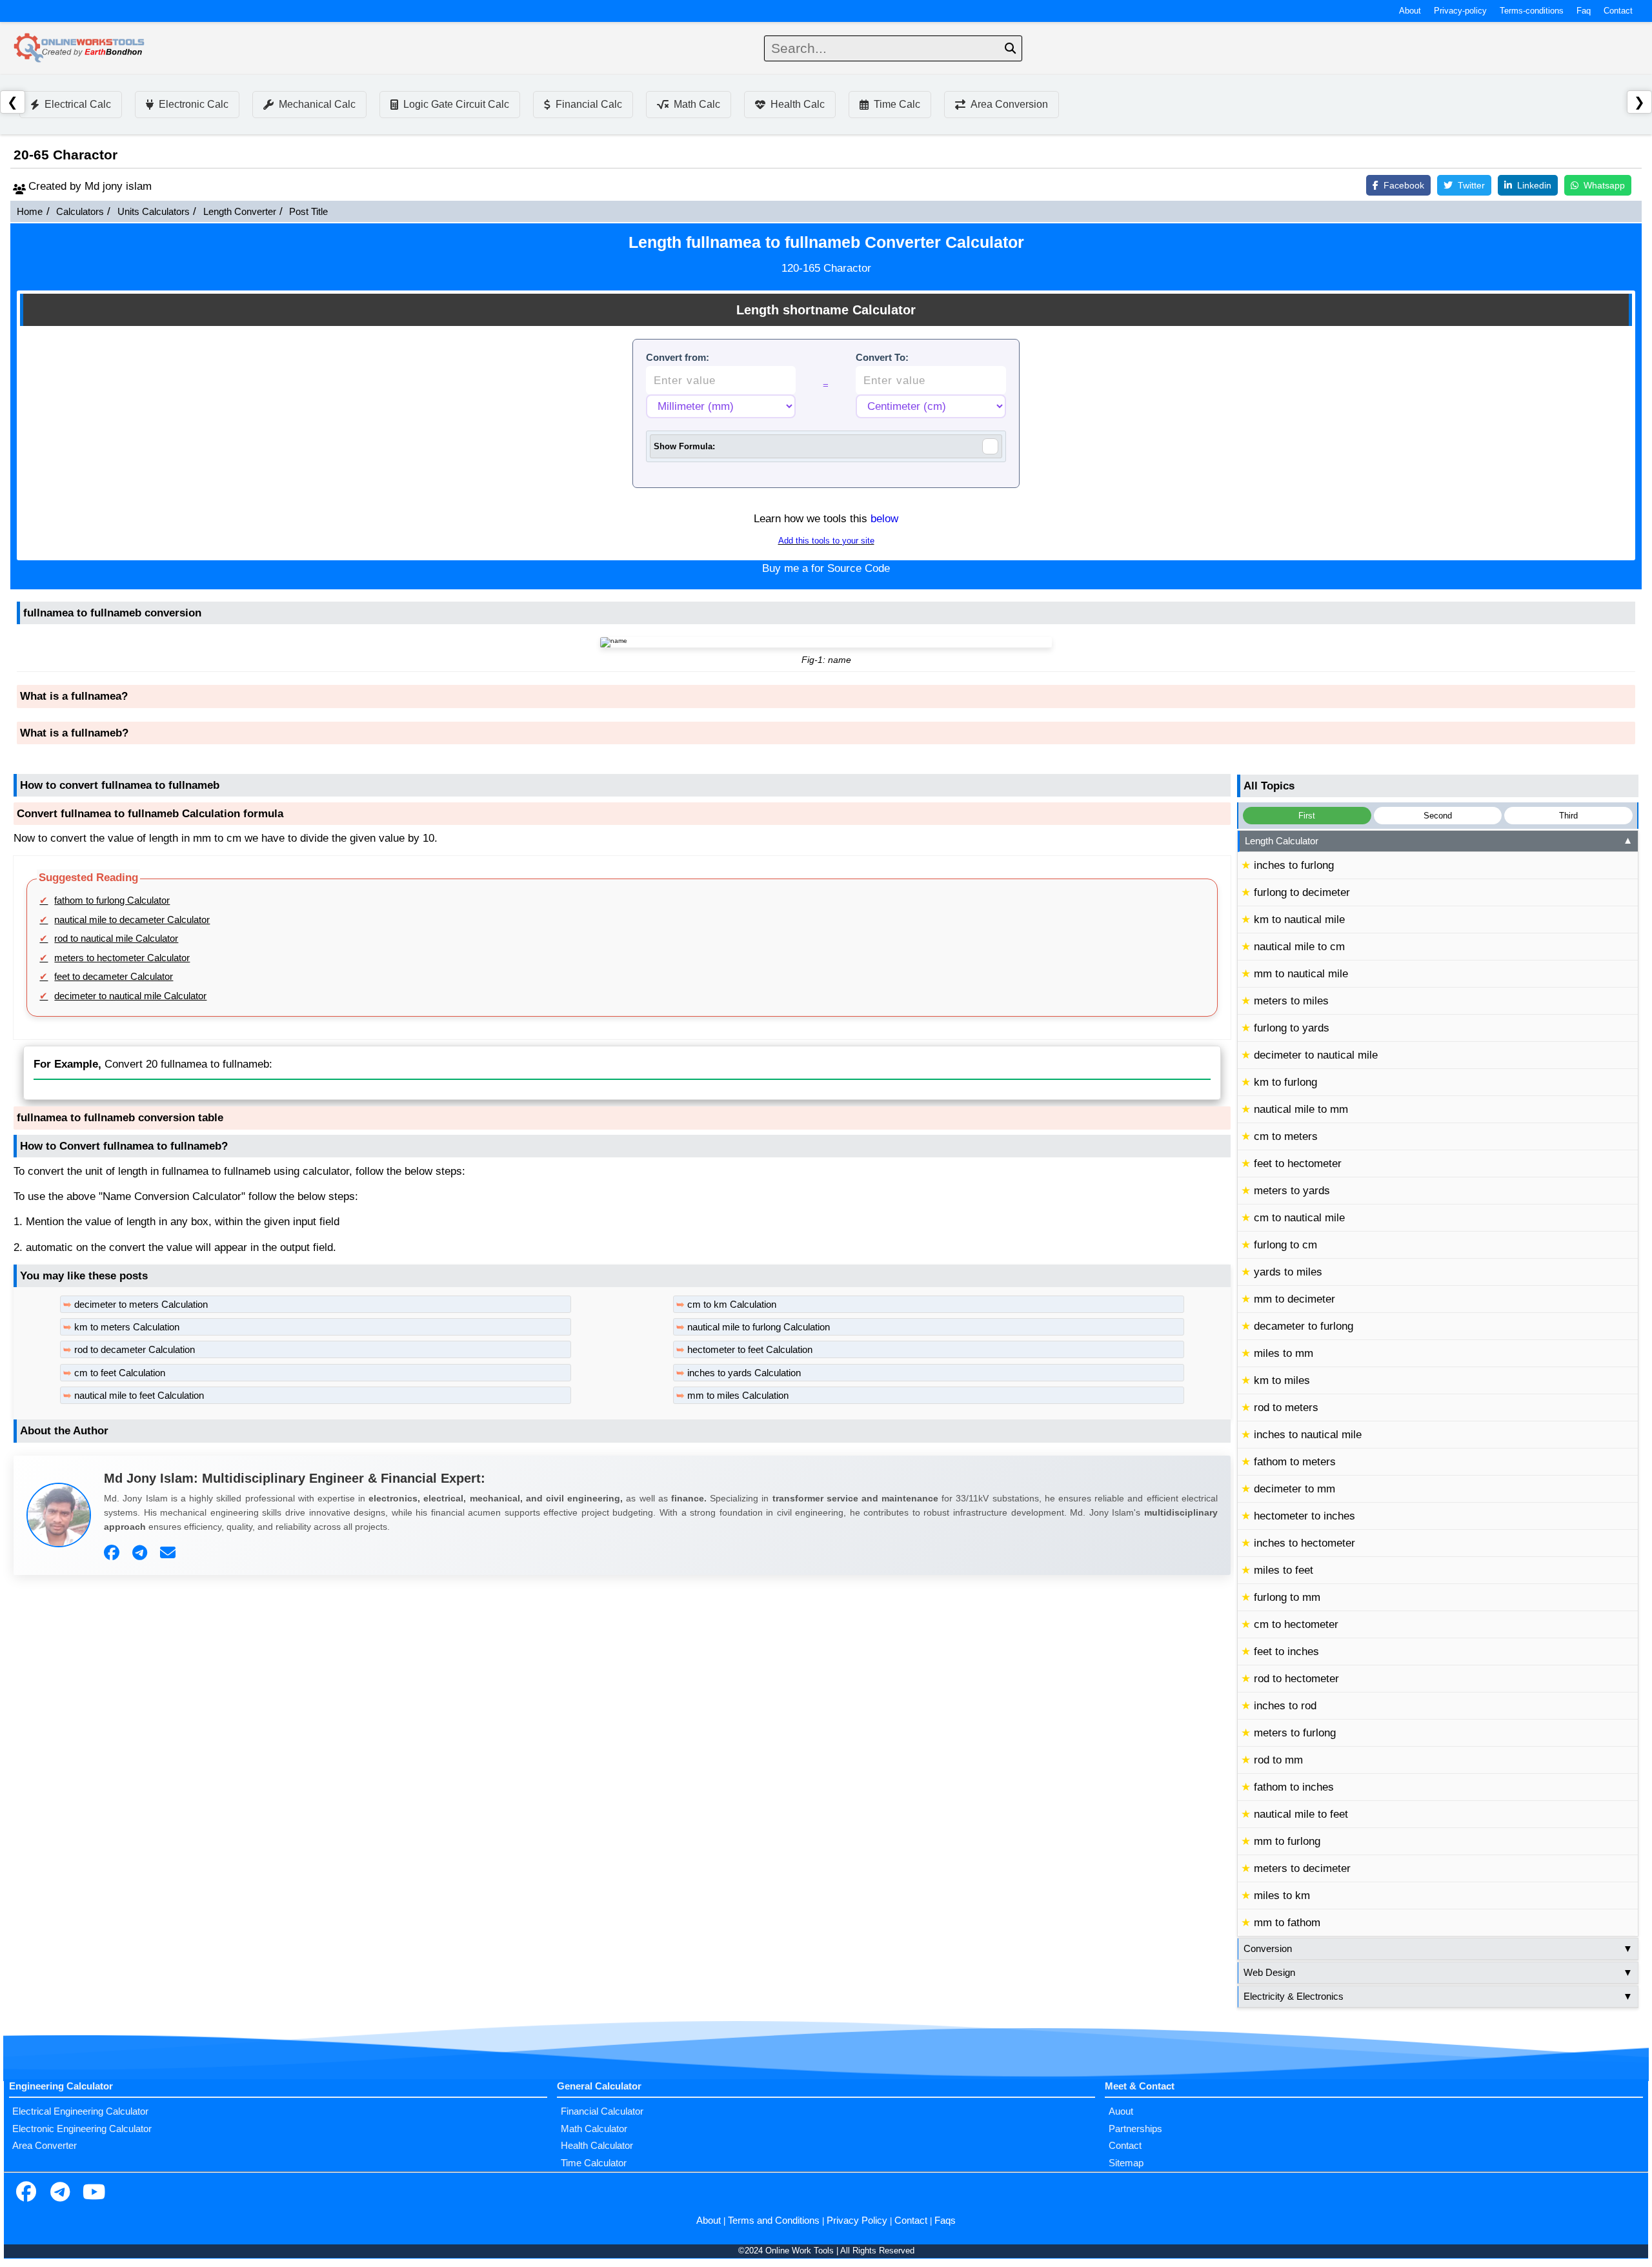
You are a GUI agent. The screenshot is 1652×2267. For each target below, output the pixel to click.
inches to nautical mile (1308, 1435)
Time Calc (897, 104)
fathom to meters (1295, 1462)
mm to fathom (1287, 1923)
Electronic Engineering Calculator (82, 2129)
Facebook (1404, 185)
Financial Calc (589, 104)
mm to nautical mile (1301, 974)
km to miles (1282, 1380)
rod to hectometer (1296, 1679)
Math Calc (697, 104)
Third (1568, 816)
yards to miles (1288, 1272)
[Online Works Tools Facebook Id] (26, 2193)
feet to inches (1286, 1652)
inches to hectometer (1304, 1543)
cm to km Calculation (732, 1305)
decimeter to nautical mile (1316, 1055)
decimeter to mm (1294, 1489)
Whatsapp (1604, 185)
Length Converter (240, 212)
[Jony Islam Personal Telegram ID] (141, 1553)
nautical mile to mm (1301, 1109)
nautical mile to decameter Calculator (132, 920)
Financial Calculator (602, 2111)
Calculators (80, 212)
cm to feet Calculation (120, 1373)
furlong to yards (1292, 1028)
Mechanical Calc (317, 104)
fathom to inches (1294, 1787)
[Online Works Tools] (80, 48)
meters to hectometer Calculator (122, 958)
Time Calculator (594, 2163)
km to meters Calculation (127, 1327)
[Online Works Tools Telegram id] (60, 2193)
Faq (1584, 11)
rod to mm (1278, 1760)
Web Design (1438, 1973)
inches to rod (1285, 1706)
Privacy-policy (1460, 11)
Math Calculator (594, 2129)
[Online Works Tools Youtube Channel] (94, 2193)
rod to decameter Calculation (135, 1350)
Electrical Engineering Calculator (80, 2111)
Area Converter (45, 2146)
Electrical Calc (78, 104)
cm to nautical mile (1299, 1218)
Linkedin (1534, 185)
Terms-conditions (1532, 11)
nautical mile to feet (1301, 1814)
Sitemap (1126, 2163)
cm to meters (1286, 1136)
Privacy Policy (857, 2221)
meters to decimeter (1302, 1868)
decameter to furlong (1304, 1326)
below (884, 519)
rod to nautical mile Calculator (116, 939)
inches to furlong (1294, 865)
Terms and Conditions (774, 2221)
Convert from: (678, 358)
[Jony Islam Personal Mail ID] (169, 1553)
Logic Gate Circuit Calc (456, 104)
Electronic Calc (194, 104)
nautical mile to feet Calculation (139, 1396)
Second (1438, 816)
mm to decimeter (1294, 1299)
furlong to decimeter (1302, 892)
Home (30, 212)
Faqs (945, 2221)
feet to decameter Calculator (114, 977)
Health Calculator (597, 2146)
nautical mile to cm (1299, 947)
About (1410, 11)
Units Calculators (154, 212)
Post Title (308, 212)
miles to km (1282, 1896)
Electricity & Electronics (1438, 1997)
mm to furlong (1287, 1841)
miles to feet (1284, 1570)
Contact (1618, 11)
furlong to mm (1287, 1597)
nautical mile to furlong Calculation (759, 1327)
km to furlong (1285, 1082)
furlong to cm (1285, 1245)
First (1307, 816)
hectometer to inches (1304, 1516)
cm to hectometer (1296, 1624)
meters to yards (1292, 1191)
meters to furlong (1295, 1733)
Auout (1121, 2111)
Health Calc (798, 104)
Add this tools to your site (826, 541)
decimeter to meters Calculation (141, 1305)
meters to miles (1291, 1001)
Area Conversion (1009, 104)
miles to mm (1284, 1353)
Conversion (1438, 1949)
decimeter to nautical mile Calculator (130, 996)
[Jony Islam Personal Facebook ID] (113, 1553)
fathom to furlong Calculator (112, 900)
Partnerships (1135, 2129)
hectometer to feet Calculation (750, 1350)
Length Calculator (1439, 841)
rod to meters (1286, 1408)
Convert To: (882, 358)
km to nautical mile (1299, 920)
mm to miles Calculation (738, 1396)
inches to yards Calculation (744, 1373)
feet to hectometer (1298, 1164)
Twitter (1471, 185)
